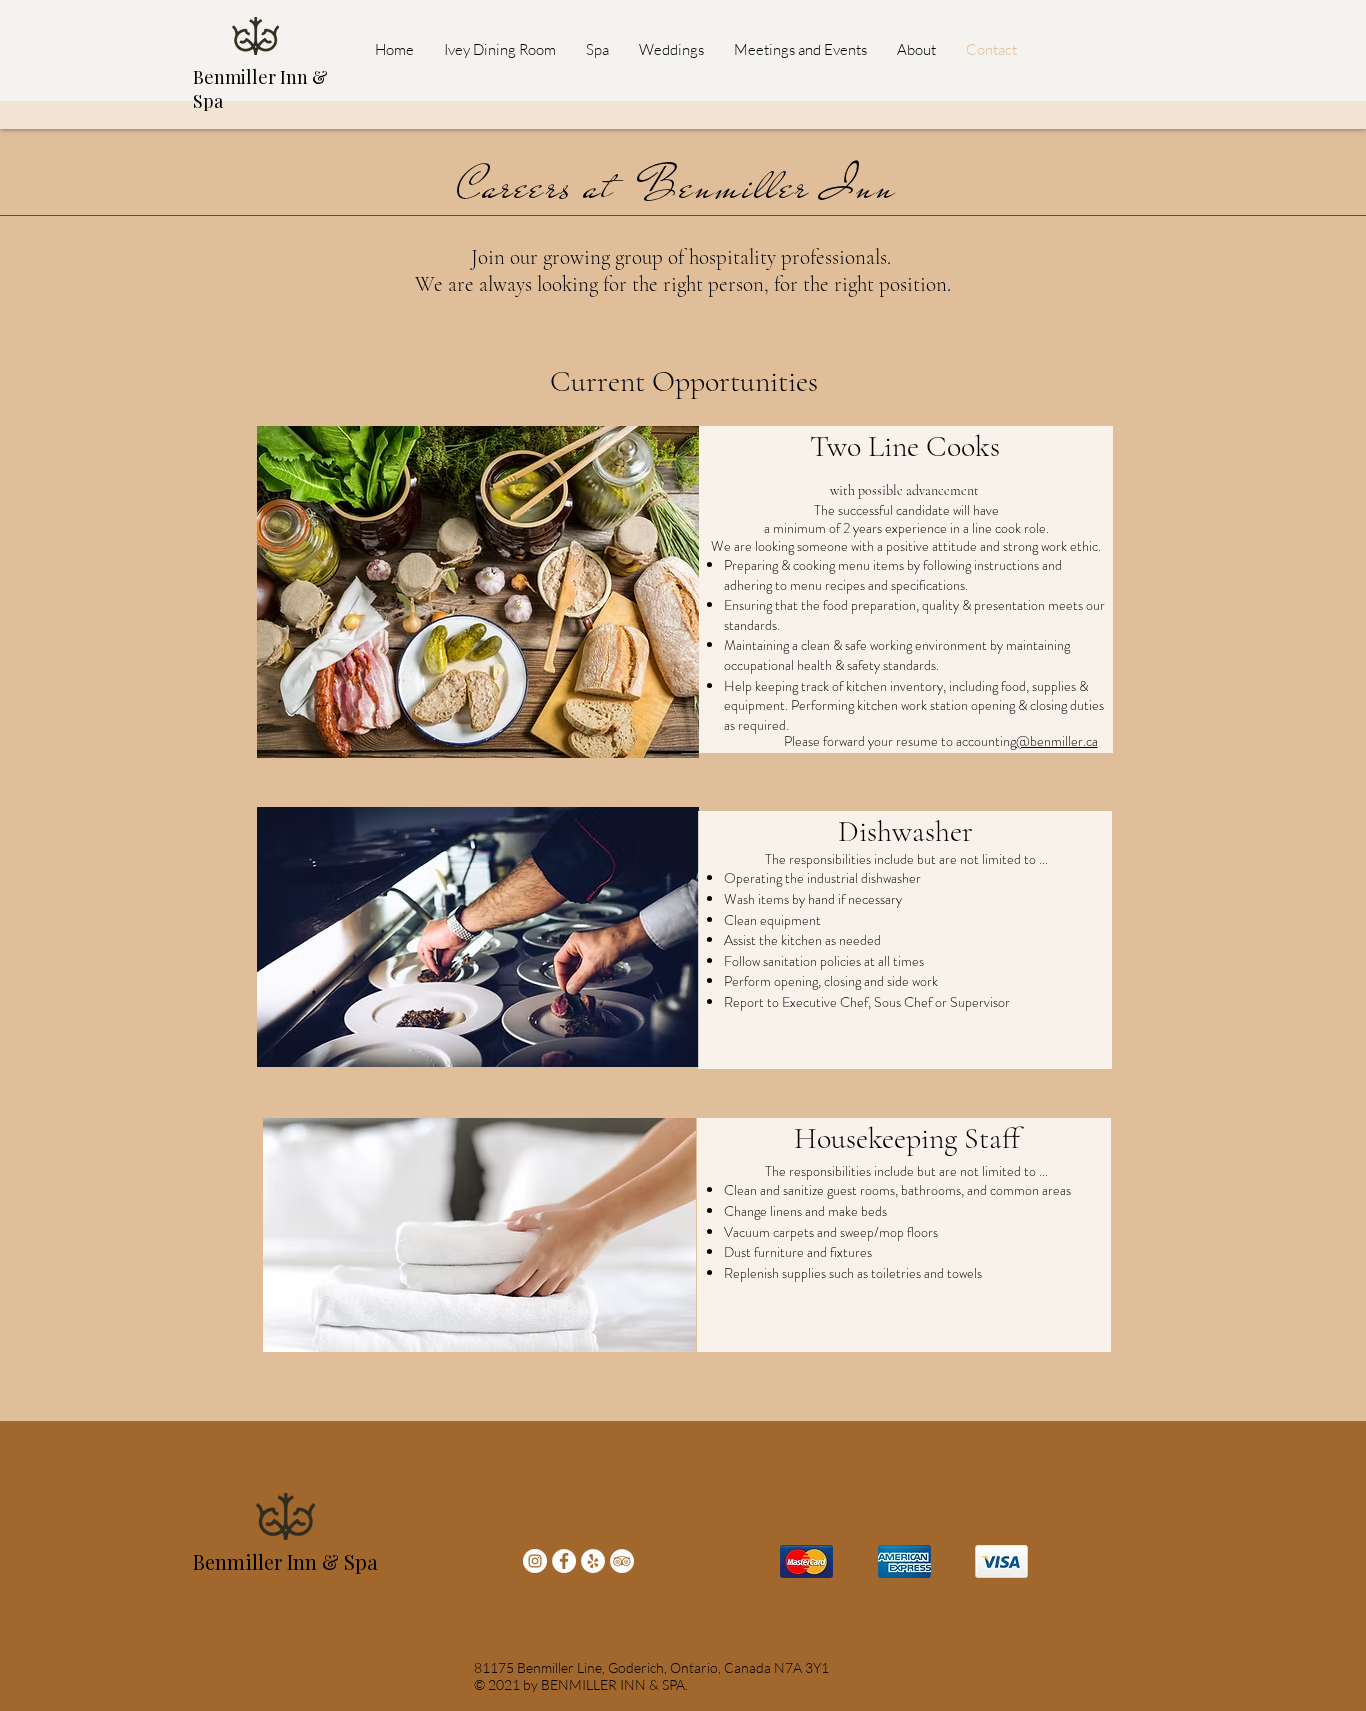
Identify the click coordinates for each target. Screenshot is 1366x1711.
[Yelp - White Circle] (593, 1561)
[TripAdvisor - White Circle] (622, 1561)
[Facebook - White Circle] (564, 1561)
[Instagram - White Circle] (535, 1561)
